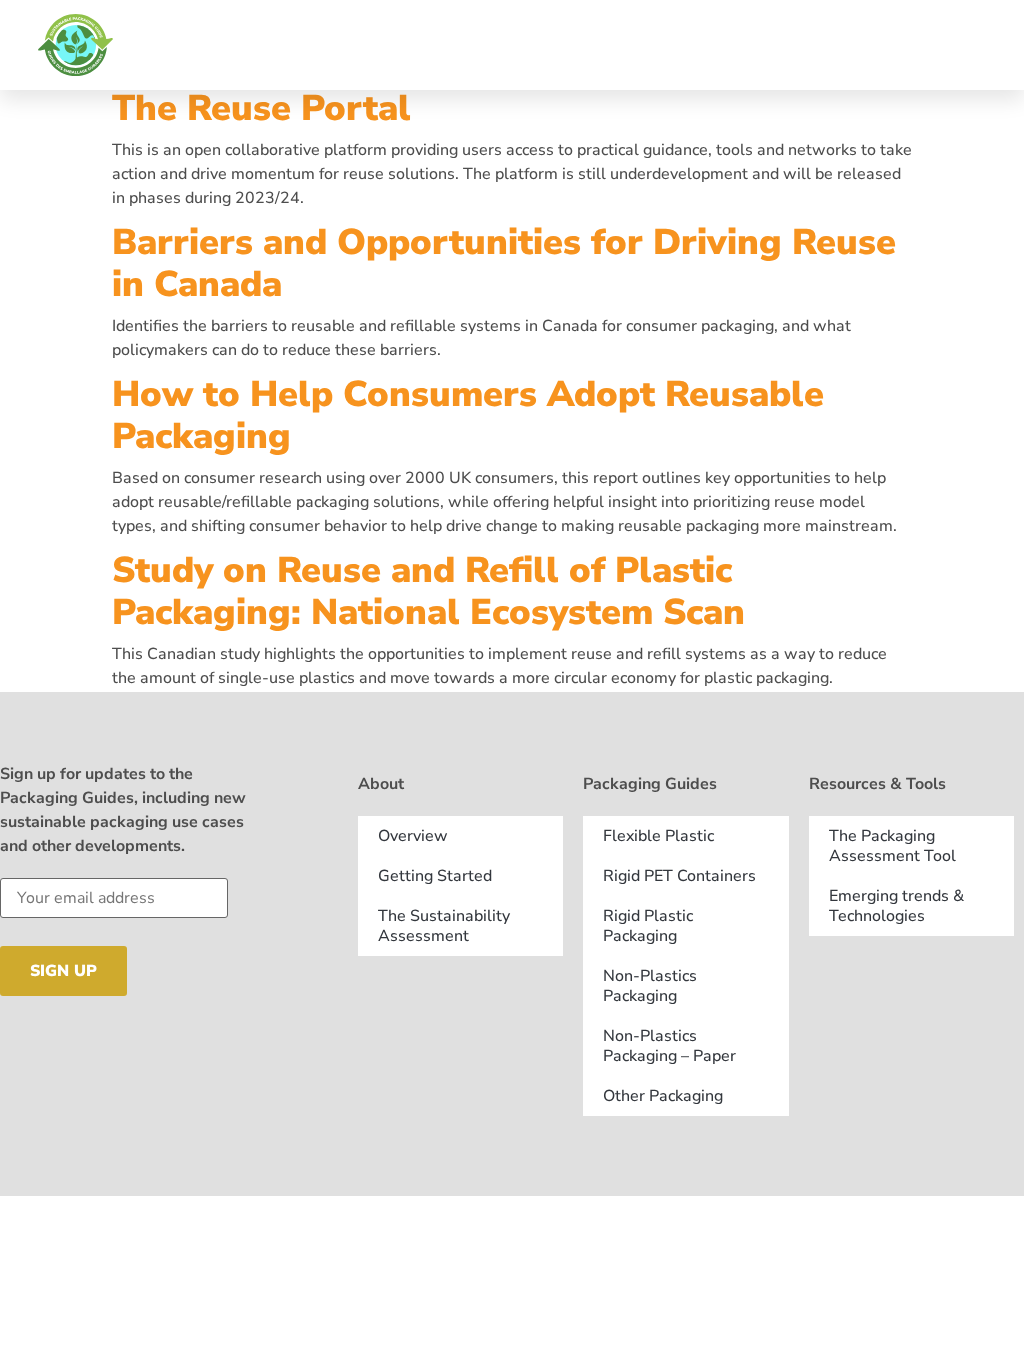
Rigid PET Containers (679, 876)
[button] (996, 45)
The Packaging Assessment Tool (892, 846)
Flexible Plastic (658, 836)
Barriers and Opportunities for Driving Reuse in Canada (504, 263)
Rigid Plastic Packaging (648, 926)
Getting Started (435, 876)
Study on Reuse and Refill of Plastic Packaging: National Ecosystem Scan (428, 591)
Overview (413, 836)
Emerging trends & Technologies (896, 906)
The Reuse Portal (261, 108)
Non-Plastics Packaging (650, 986)
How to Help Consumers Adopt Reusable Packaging (468, 415)
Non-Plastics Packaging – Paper (669, 1046)
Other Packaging (663, 1096)
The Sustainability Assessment (444, 926)
